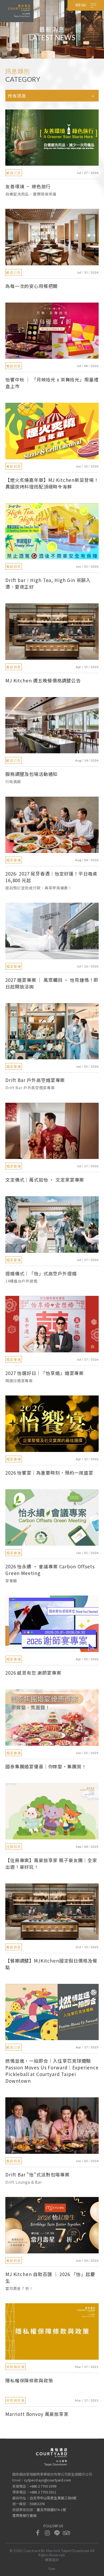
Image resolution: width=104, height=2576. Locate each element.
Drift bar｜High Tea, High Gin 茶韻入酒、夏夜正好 (48, 583)
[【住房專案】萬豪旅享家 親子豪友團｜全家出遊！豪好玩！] (52, 1811)
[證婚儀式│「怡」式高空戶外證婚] (52, 1224)
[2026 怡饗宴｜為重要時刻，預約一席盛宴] (52, 1424)
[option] (52, 29)
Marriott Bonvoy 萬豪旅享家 (37, 2414)
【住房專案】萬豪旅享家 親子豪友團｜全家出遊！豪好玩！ (51, 1863)
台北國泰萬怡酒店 (19, 11)
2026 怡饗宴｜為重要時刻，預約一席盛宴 (49, 1473)
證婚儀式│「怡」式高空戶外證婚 (41, 1273)
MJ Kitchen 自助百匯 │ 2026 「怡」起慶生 (50, 2277)
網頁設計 (52, 2560)
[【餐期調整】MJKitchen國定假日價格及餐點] (52, 1912)
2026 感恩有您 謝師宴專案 (33, 1673)
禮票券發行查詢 (24, 2515)
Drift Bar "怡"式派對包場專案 (37, 2174)
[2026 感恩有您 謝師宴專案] (52, 1624)
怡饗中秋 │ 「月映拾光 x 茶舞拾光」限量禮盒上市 (52, 383)
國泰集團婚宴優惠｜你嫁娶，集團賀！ (46, 1766)
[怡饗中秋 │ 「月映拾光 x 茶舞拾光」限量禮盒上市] (52, 331)
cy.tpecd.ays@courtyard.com (47, 2480)
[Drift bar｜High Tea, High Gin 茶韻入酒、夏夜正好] (52, 531)
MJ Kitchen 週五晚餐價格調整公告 (43, 680)
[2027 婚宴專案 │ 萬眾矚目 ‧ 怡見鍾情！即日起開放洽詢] (52, 931)
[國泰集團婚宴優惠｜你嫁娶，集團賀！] (52, 1718)
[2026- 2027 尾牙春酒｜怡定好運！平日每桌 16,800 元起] (52, 825)
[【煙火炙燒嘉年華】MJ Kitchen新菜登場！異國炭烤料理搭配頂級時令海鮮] (52, 431)
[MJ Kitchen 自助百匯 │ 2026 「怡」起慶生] (52, 2225)
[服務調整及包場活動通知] (52, 725)
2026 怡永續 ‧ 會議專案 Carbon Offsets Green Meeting (50, 1570)
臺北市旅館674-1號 (51, 2510)
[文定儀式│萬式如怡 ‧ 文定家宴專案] (52, 1131)
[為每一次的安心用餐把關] (52, 237)
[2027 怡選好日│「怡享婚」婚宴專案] (52, 1324)
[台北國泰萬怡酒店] (52, 2457)
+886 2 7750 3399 (43, 2486)
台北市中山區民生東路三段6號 (53, 2498)
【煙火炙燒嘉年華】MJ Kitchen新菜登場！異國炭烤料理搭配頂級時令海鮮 (52, 483)
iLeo (52, 2569)
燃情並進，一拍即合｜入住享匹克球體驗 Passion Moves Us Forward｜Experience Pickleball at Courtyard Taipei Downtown (52, 2071)
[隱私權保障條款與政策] (52, 2331)
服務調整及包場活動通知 (31, 774)
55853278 (37, 2504)
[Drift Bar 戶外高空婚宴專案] (52, 1031)
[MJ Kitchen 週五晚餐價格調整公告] (52, 631)
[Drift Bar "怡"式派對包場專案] (52, 2125)
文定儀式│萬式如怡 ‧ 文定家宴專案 (45, 1180)
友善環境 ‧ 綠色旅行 (28, 186)
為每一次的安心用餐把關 (31, 286)
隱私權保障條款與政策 (29, 2380)
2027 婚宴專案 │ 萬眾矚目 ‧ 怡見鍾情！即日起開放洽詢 (52, 983)
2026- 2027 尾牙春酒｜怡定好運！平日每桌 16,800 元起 (51, 877)
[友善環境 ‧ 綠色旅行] (52, 138)
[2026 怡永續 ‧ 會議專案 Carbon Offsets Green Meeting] (52, 1517)
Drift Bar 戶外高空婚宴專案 (35, 1080)
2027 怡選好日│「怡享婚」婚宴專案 (45, 1373)
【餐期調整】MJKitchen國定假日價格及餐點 (51, 1964)
